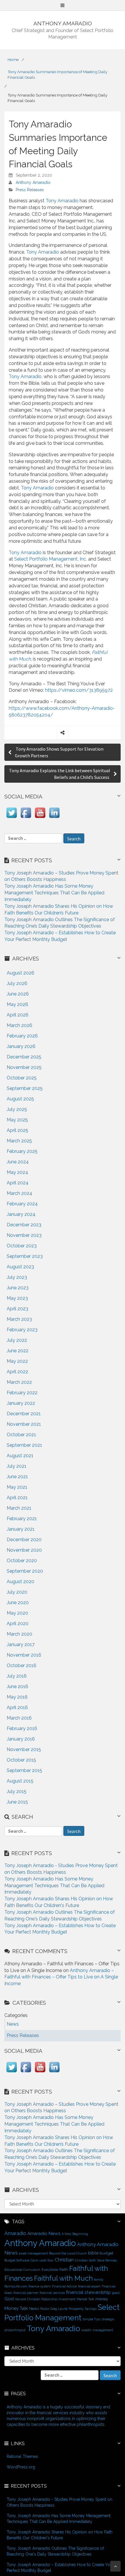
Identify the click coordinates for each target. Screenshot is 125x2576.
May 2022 (17, 1361)
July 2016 (17, 1676)
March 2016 (19, 1718)
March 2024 (19, 1193)
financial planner (26, 2293)
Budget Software (17, 2260)
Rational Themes (22, 2456)
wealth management (97, 2330)
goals (116, 2293)
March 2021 (19, 1508)
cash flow (47, 2260)
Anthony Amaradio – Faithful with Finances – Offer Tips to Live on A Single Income (61, 1977)
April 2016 (17, 1707)
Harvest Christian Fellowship (36, 2299)
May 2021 (17, 1487)
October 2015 (21, 1760)
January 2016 (21, 1739)
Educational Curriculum (22, 2270)
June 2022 (18, 1351)
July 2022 (17, 1340)
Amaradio (15, 2233)
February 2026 (22, 1036)
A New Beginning (75, 2234)
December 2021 (24, 1414)
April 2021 (17, 1498)
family (99, 2280)
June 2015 (17, 1802)
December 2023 (24, 1225)
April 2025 (17, 1130)
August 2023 (20, 1267)
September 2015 (24, 1770)
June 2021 (17, 1477)
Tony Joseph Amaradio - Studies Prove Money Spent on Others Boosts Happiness (59, 2502)
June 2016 (17, 1686)
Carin (34, 2260)
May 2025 (17, 1120)
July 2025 (17, 1109)
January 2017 (21, 1645)
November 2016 (24, 1655)
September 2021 (24, 1445)
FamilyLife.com (16, 2286)
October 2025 (22, 1078)
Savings (91, 2309)
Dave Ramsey (107, 2260)
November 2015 (24, 1749)
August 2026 (20, 973)
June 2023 (18, 1288)
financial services (52, 2293)
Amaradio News (44, 2233)
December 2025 (24, 1057)
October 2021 (21, 1435)
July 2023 (17, 1277)
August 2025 (20, 1099)
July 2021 (17, 1466)
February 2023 (22, 1330)
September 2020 (25, 1571)
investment (67, 2299)
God (9, 2299)
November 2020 (24, 1550)
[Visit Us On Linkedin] (54, 818)
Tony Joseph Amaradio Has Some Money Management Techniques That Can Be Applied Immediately (54, 893)
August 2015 (20, 1781)
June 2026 (18, 994)
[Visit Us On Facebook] (26, 818)
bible (93, 2253)
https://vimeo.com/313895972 (79, 690)
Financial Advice (64, 2286)
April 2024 (18, 1183)
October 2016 (22, 1665)
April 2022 (17, 1372)
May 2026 (17, 1004)
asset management (33, 2253)
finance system (40, 2286)
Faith (64, 2269)
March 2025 (19, 1141)
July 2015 (17, 1791)
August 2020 (20, 1582)
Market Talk (85, 2299)
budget (106, 2253)
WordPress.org (21, 2467)
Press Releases (30, 190)
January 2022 (21, 1403)
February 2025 (22, 1151)
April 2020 (18, 1624)
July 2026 (17, 983)
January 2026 (21, 1046)
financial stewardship (88, 2292)
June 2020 (18, 1603)
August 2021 (20, 1456)
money (102, 2299)
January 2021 (21, 1529)
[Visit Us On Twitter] (11, 818)
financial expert (89, 2286)
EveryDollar (50, 2270)
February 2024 (22, 1204)
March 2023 (19, 1319)
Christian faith (85, 2260)
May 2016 (17, 1697)
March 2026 (19, 1025)
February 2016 (22, 1728)
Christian (64, 2260)
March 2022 (19, 1382)
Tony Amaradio (62, 201)
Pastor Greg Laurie (54, 2309)
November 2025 (24, 1067)
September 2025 (25, 1088)
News (34, 2308)
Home (13, 59)
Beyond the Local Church (68, 2253)
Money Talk (16, 2308)
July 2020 (17, 1592)
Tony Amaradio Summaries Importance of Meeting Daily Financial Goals (57, 74)
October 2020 (22, 1561)
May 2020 (17, 1613)
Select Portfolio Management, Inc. (51, 559)
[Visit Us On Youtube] (40, 818)
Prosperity (76, 2309)
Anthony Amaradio (33, 182)
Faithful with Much (63, 2278)
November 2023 (24, 1235)
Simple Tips (91, 2319)
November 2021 (24, 1424)
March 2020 (19, 1634)
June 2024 (18, 1162)
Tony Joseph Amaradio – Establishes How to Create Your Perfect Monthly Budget (60, 2568)
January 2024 (21, 1214)
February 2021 (22, 1519)
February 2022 (22, 1393)
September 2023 (25, 1256)
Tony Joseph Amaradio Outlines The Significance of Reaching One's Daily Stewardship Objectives (55, 2551)
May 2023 (17, 1298)
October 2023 (22, 1246)
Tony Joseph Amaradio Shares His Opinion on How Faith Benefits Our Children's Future (60, 2535)
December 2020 (24, 1540)
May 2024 (17, 1172)
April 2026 (18, 1015)
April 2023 (17, 1309)
